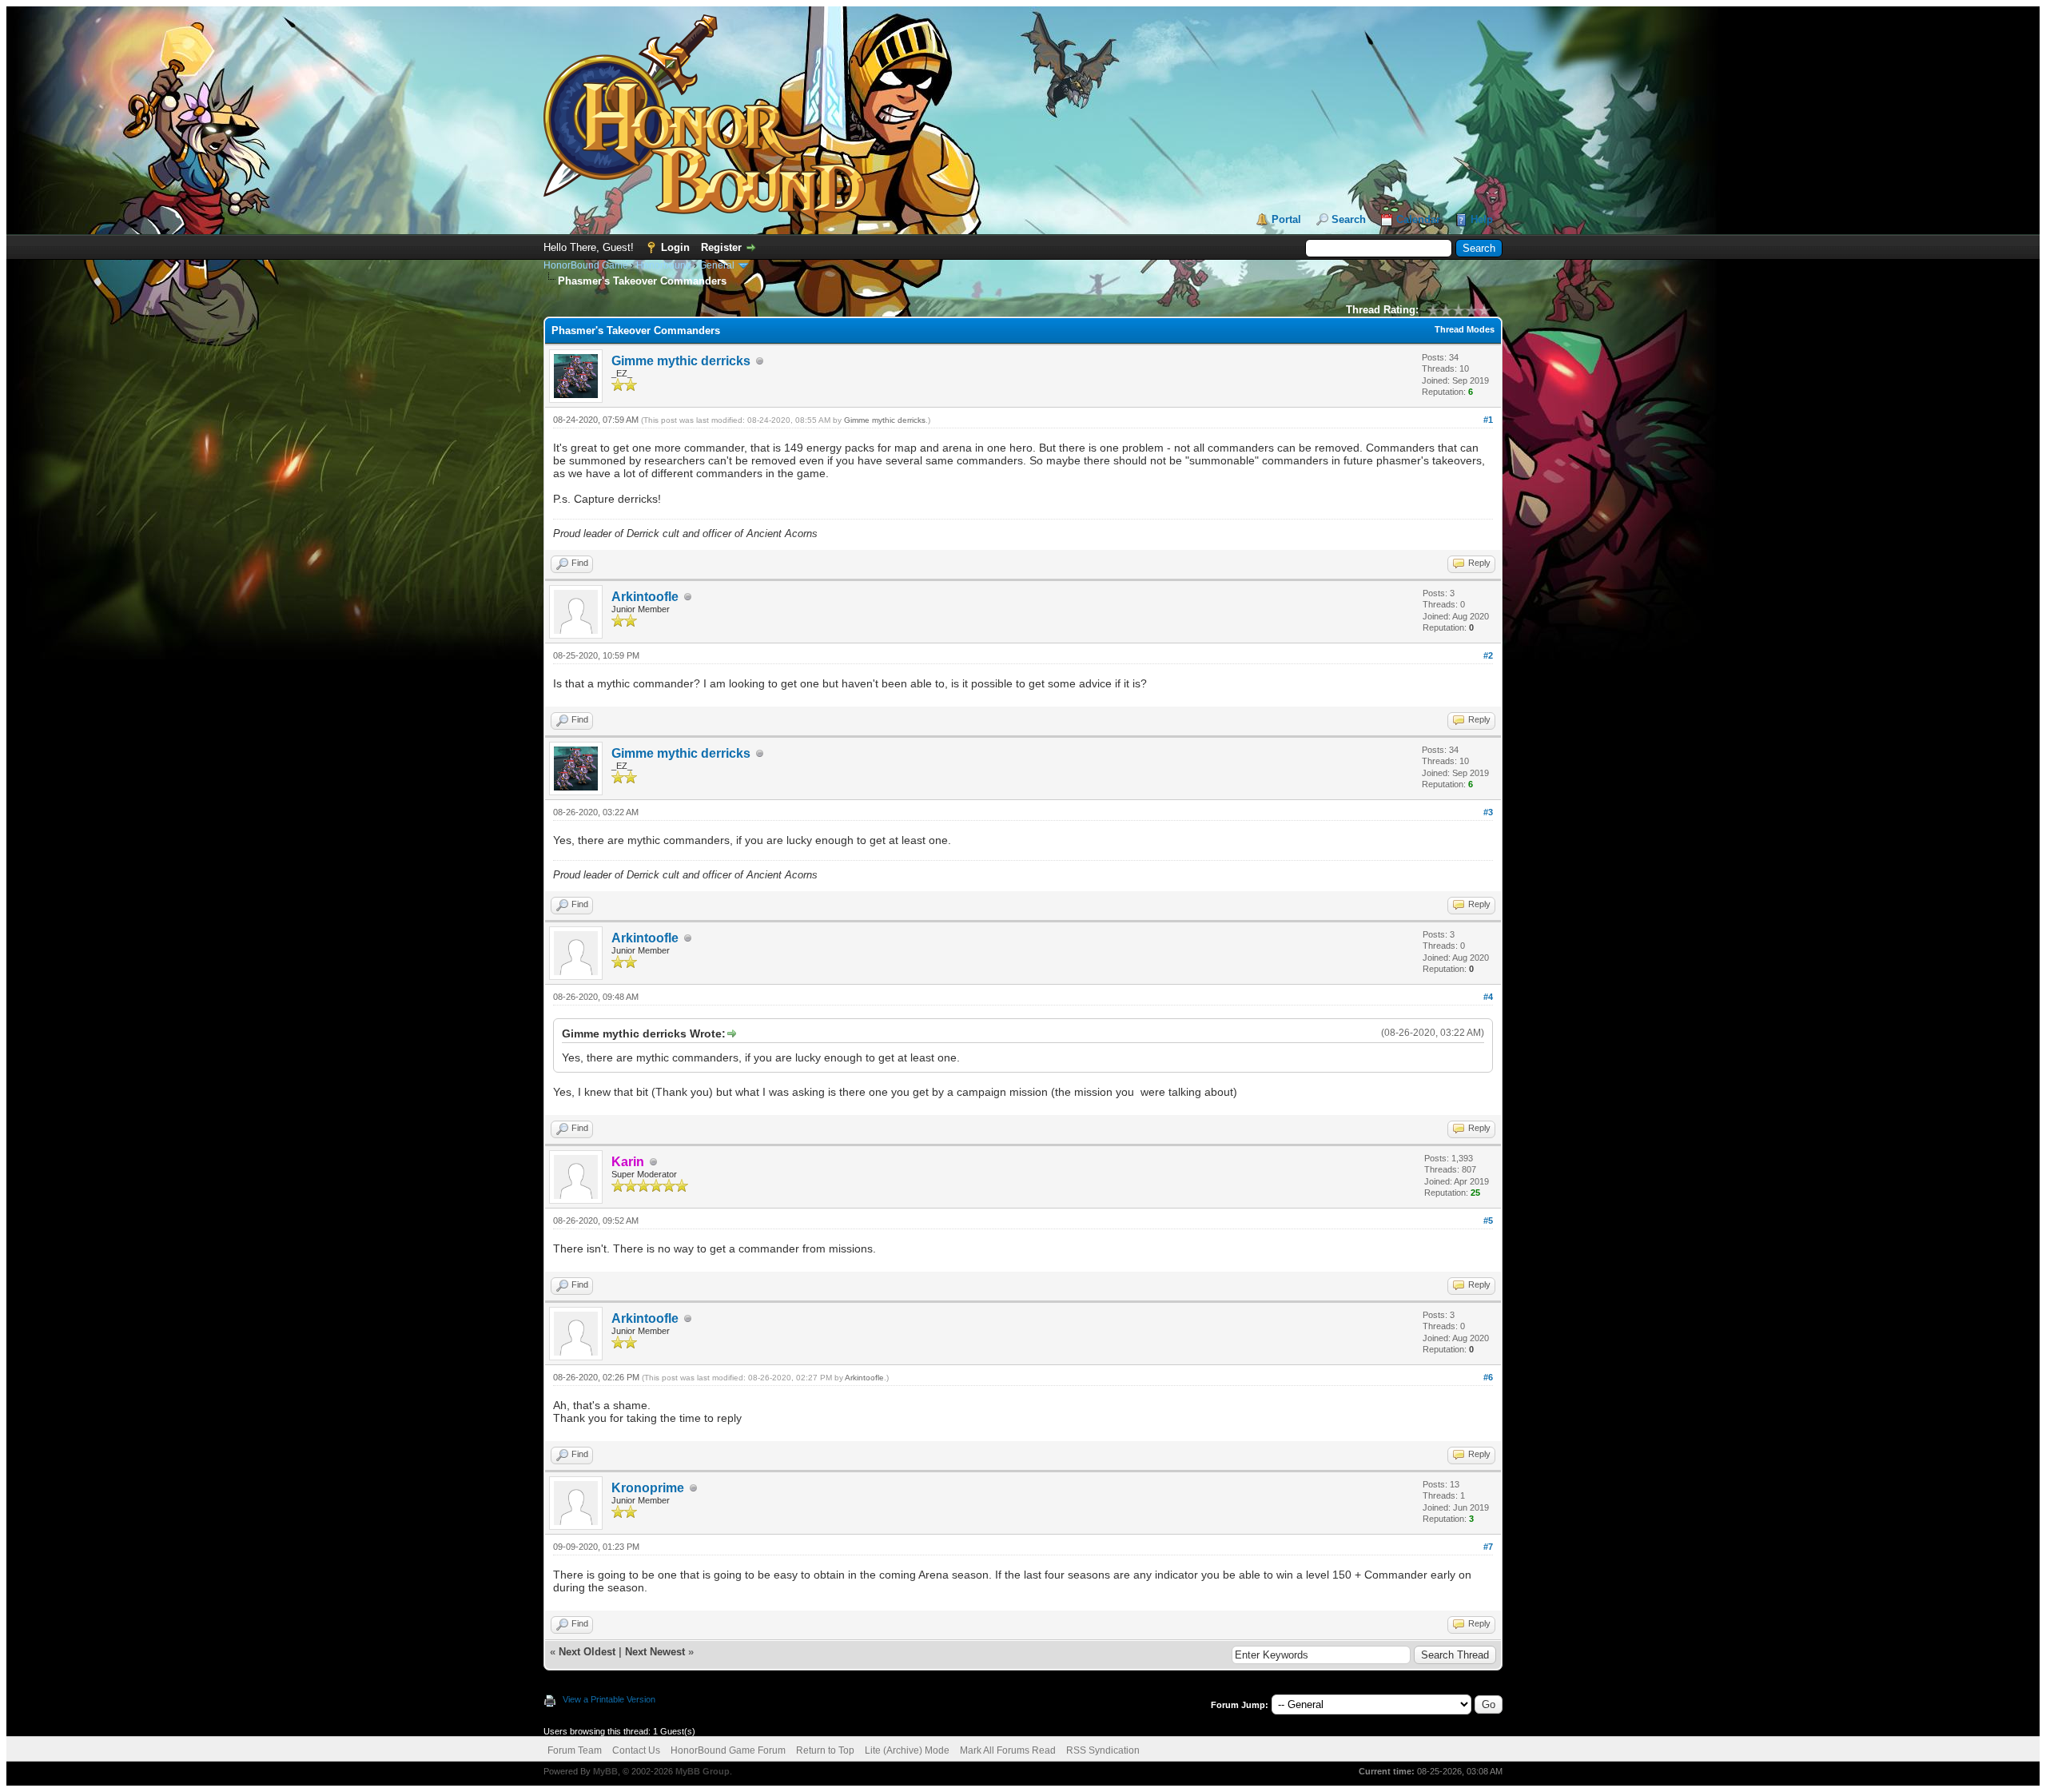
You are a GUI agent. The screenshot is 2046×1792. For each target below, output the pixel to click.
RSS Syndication (1103, 1750)
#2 (1488, 655)
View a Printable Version (609, 1699)
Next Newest (655, 1652)
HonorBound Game (586, 265)
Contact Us (636, 1750)
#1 (1488, 420)
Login (675, 247)
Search (1349, 219)
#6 (1488, 1377)
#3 (1488, 812)
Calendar (1418, 219)
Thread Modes (1465, 329)
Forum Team (575, 1750)
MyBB (605, 1771)
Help (1482, 219)
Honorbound (664, 265)
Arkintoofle (645, 597)
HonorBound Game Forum (728, 1750)
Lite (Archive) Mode (907, 1750)
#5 (1488, 1221)
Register (721, 247)
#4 (1488, 997)
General (717, 265)
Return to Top (825, 1750)
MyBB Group (703, 1771)
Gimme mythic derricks (681, 361)
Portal (1286, 219)
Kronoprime (648, 1488)
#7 (1488, 1547)
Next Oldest (587, 1652)
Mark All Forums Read (1008, 1750)
